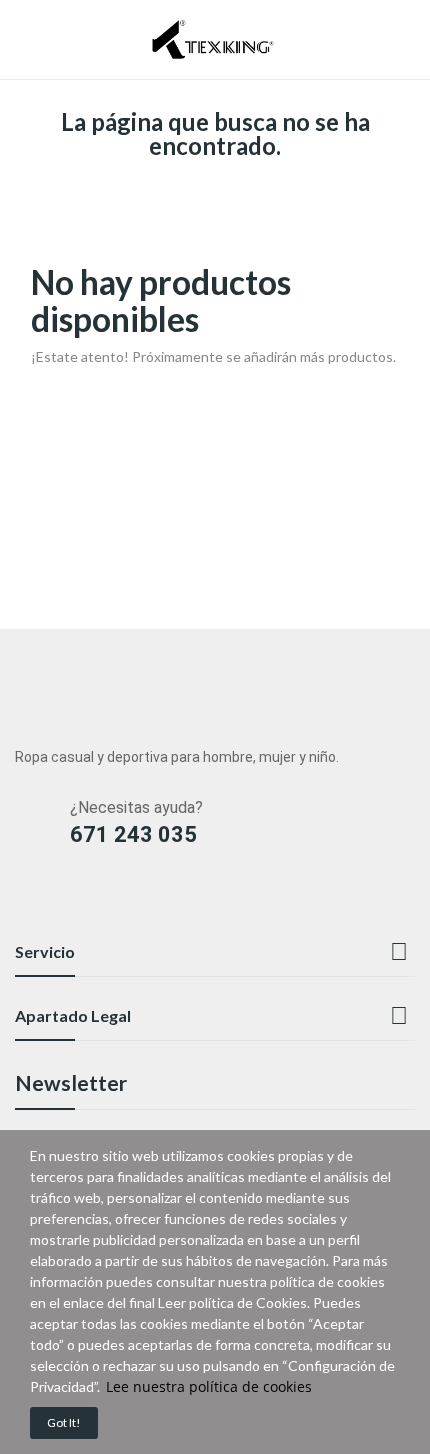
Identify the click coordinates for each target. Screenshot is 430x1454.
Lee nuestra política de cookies (209, 1386)
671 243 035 (133, 834)
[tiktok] (180, 900)
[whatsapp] (141, 900)
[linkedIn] (24, 900)
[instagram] (63, 900)
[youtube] (102, 900)
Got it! (64, 1422)
